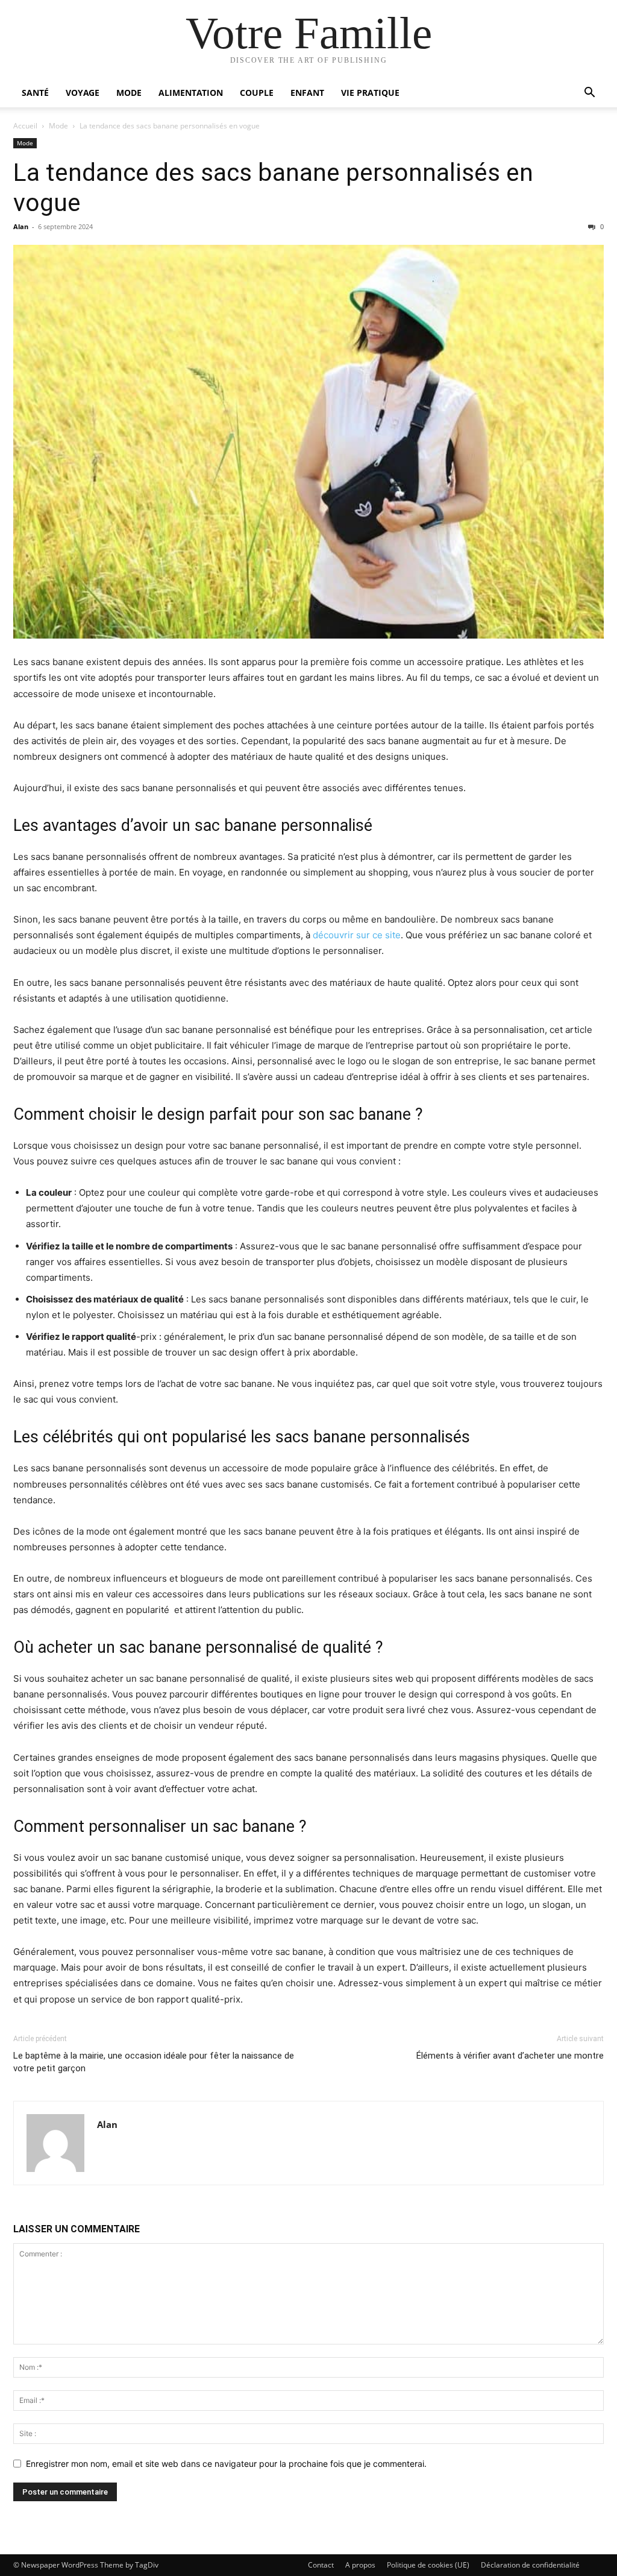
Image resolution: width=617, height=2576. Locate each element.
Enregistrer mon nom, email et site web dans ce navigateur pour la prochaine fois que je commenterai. (226, 2464)
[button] (589, 94)
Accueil (25, 126)
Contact (321, 2565)
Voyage (83, 93)
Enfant (307, 93)
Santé (35, 93)
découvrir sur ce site (357, 935)
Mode (129, 93)
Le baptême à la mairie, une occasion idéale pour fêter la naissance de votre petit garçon (154, 2062)
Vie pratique (370, 93)
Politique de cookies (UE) (428, 2565)
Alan (21, 226)
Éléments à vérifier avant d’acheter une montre (510, 2056)
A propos (360, 2565)
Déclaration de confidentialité (530, 2565)
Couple (257, 93)
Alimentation (191, 93)
